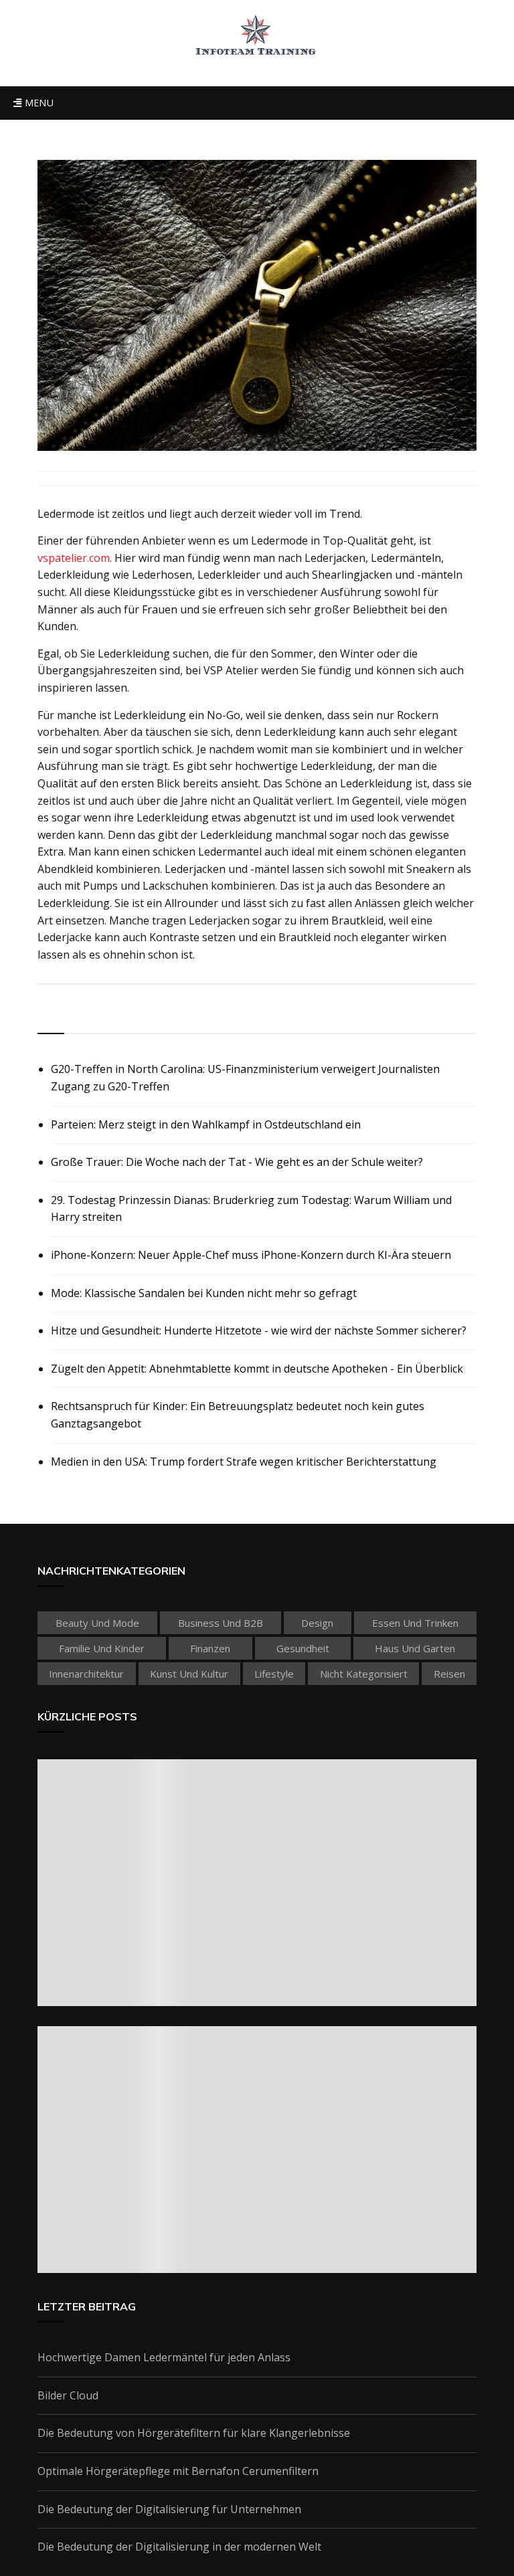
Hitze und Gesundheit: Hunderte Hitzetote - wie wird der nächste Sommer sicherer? (259, 1330)
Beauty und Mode (97, 1623)
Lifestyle (274, 1674)
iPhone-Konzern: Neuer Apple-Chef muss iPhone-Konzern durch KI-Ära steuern (251, 1255)
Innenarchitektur (86, 1674)
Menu (37, 103)
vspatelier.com (74, 558)
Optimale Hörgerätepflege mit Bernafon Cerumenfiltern (178, 2471)
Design (317, 1623)
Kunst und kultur (189, 1674)
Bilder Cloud (68, 2395)
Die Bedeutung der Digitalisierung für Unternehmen (169, 2509)
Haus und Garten (415, 1648)
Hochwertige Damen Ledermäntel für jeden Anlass (164, 2357)
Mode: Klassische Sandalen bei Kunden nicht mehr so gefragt (204, 1293)
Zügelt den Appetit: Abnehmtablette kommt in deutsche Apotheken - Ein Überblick (257, 1369)
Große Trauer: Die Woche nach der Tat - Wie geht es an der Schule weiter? (237, 1162)
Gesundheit (303, 1648)
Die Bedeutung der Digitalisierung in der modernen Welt (179, 2547)
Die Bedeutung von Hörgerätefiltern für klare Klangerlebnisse (194, 2433)
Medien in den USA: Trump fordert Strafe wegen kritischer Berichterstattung (244, 1462)
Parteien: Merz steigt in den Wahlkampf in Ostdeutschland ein (206, 1124)
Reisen (449, 1674)
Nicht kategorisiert (364, 1674)
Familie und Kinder (102, 1648)
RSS (49, 1018)
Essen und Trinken (415, 1623)
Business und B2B (221, 1623)
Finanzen (210, 1648)
